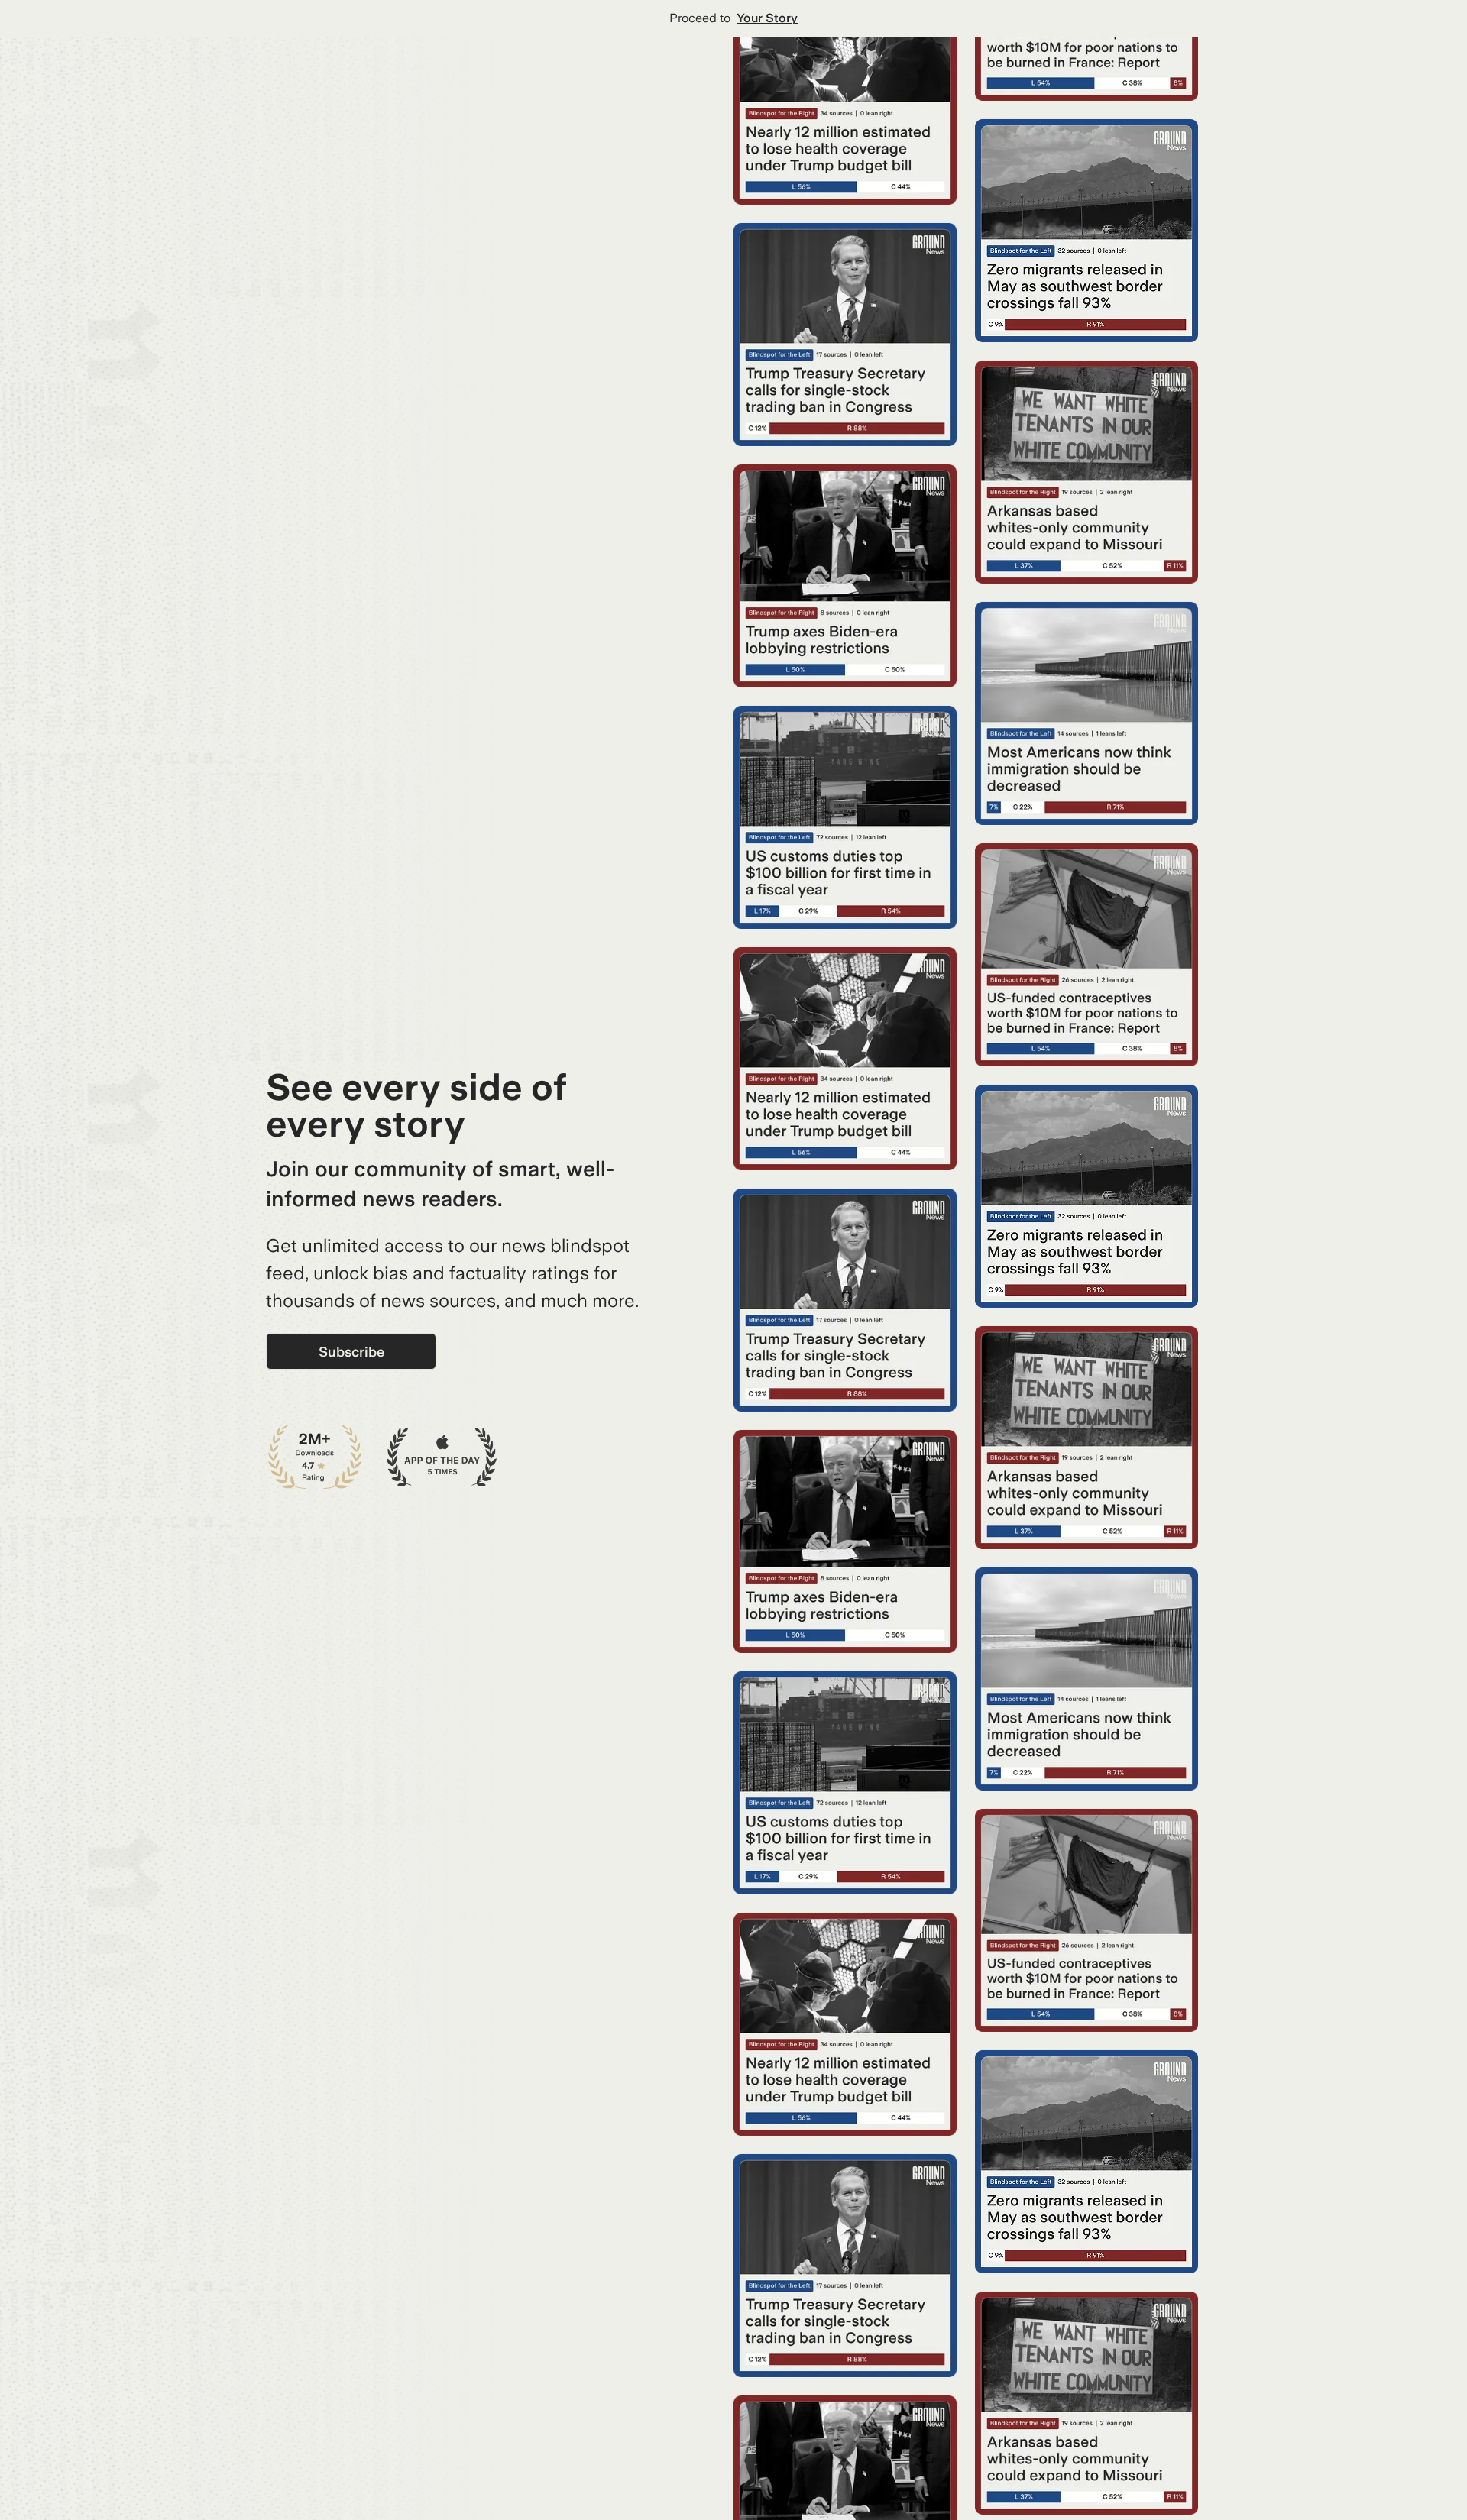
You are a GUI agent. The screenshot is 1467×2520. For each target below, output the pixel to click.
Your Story (767, 18)
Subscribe (351, 1352)
